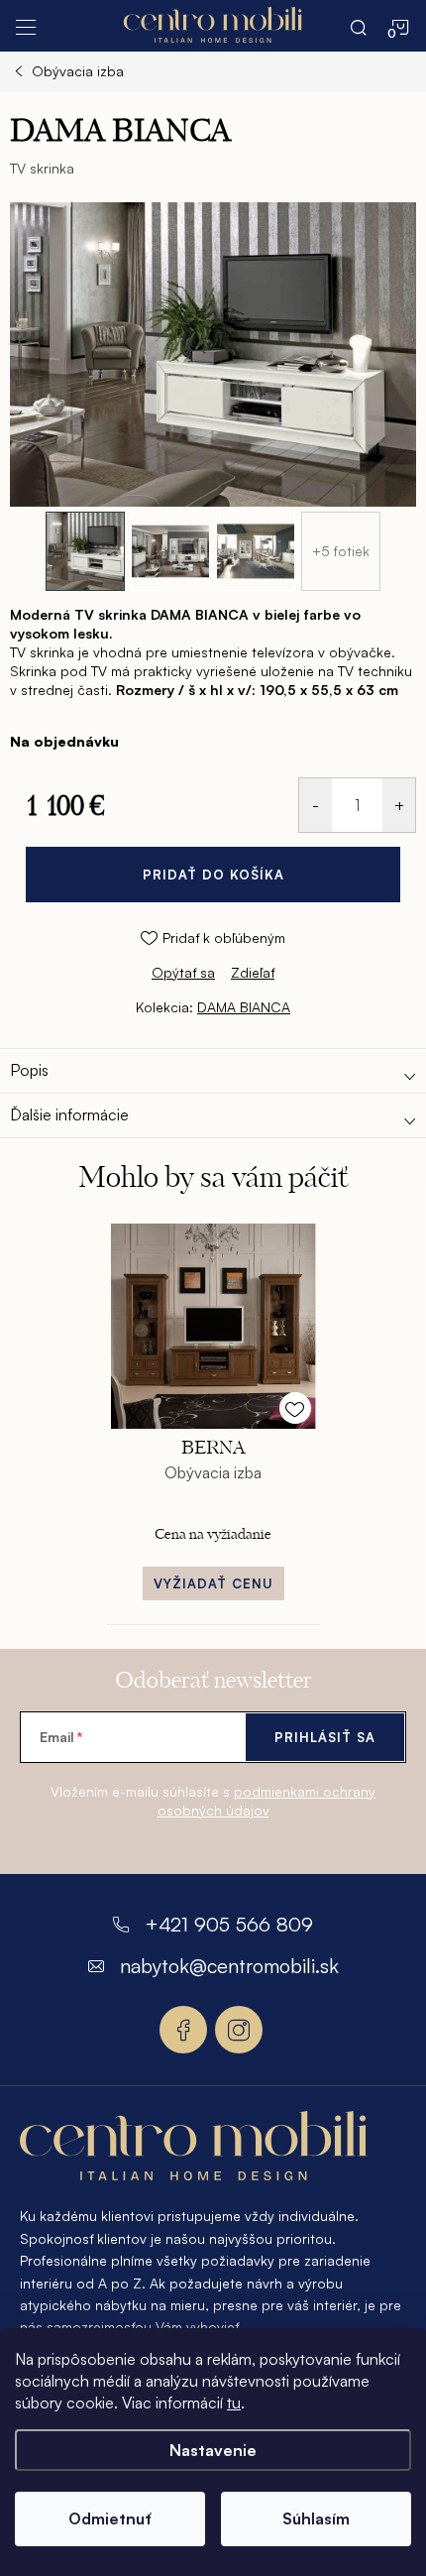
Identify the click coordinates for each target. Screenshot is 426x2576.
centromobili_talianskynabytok (239, 2030)
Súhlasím (316, 2518)
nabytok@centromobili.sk (229, 1966)
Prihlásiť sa (325, 1737)
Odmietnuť (110, 2518)
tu (234, 2402)
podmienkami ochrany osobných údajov (267, 1801)
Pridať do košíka (213, 875)
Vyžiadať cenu (213, 1583)
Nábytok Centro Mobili (183, 2030)
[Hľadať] (359, 26)
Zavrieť (145, 991)
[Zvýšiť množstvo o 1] (399, 805)
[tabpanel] (213, 1418)
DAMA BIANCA (244, 1007)
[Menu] (26, 26)
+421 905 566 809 (229, 1924)
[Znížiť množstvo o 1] (316, 805)
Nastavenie (213, 2450)
